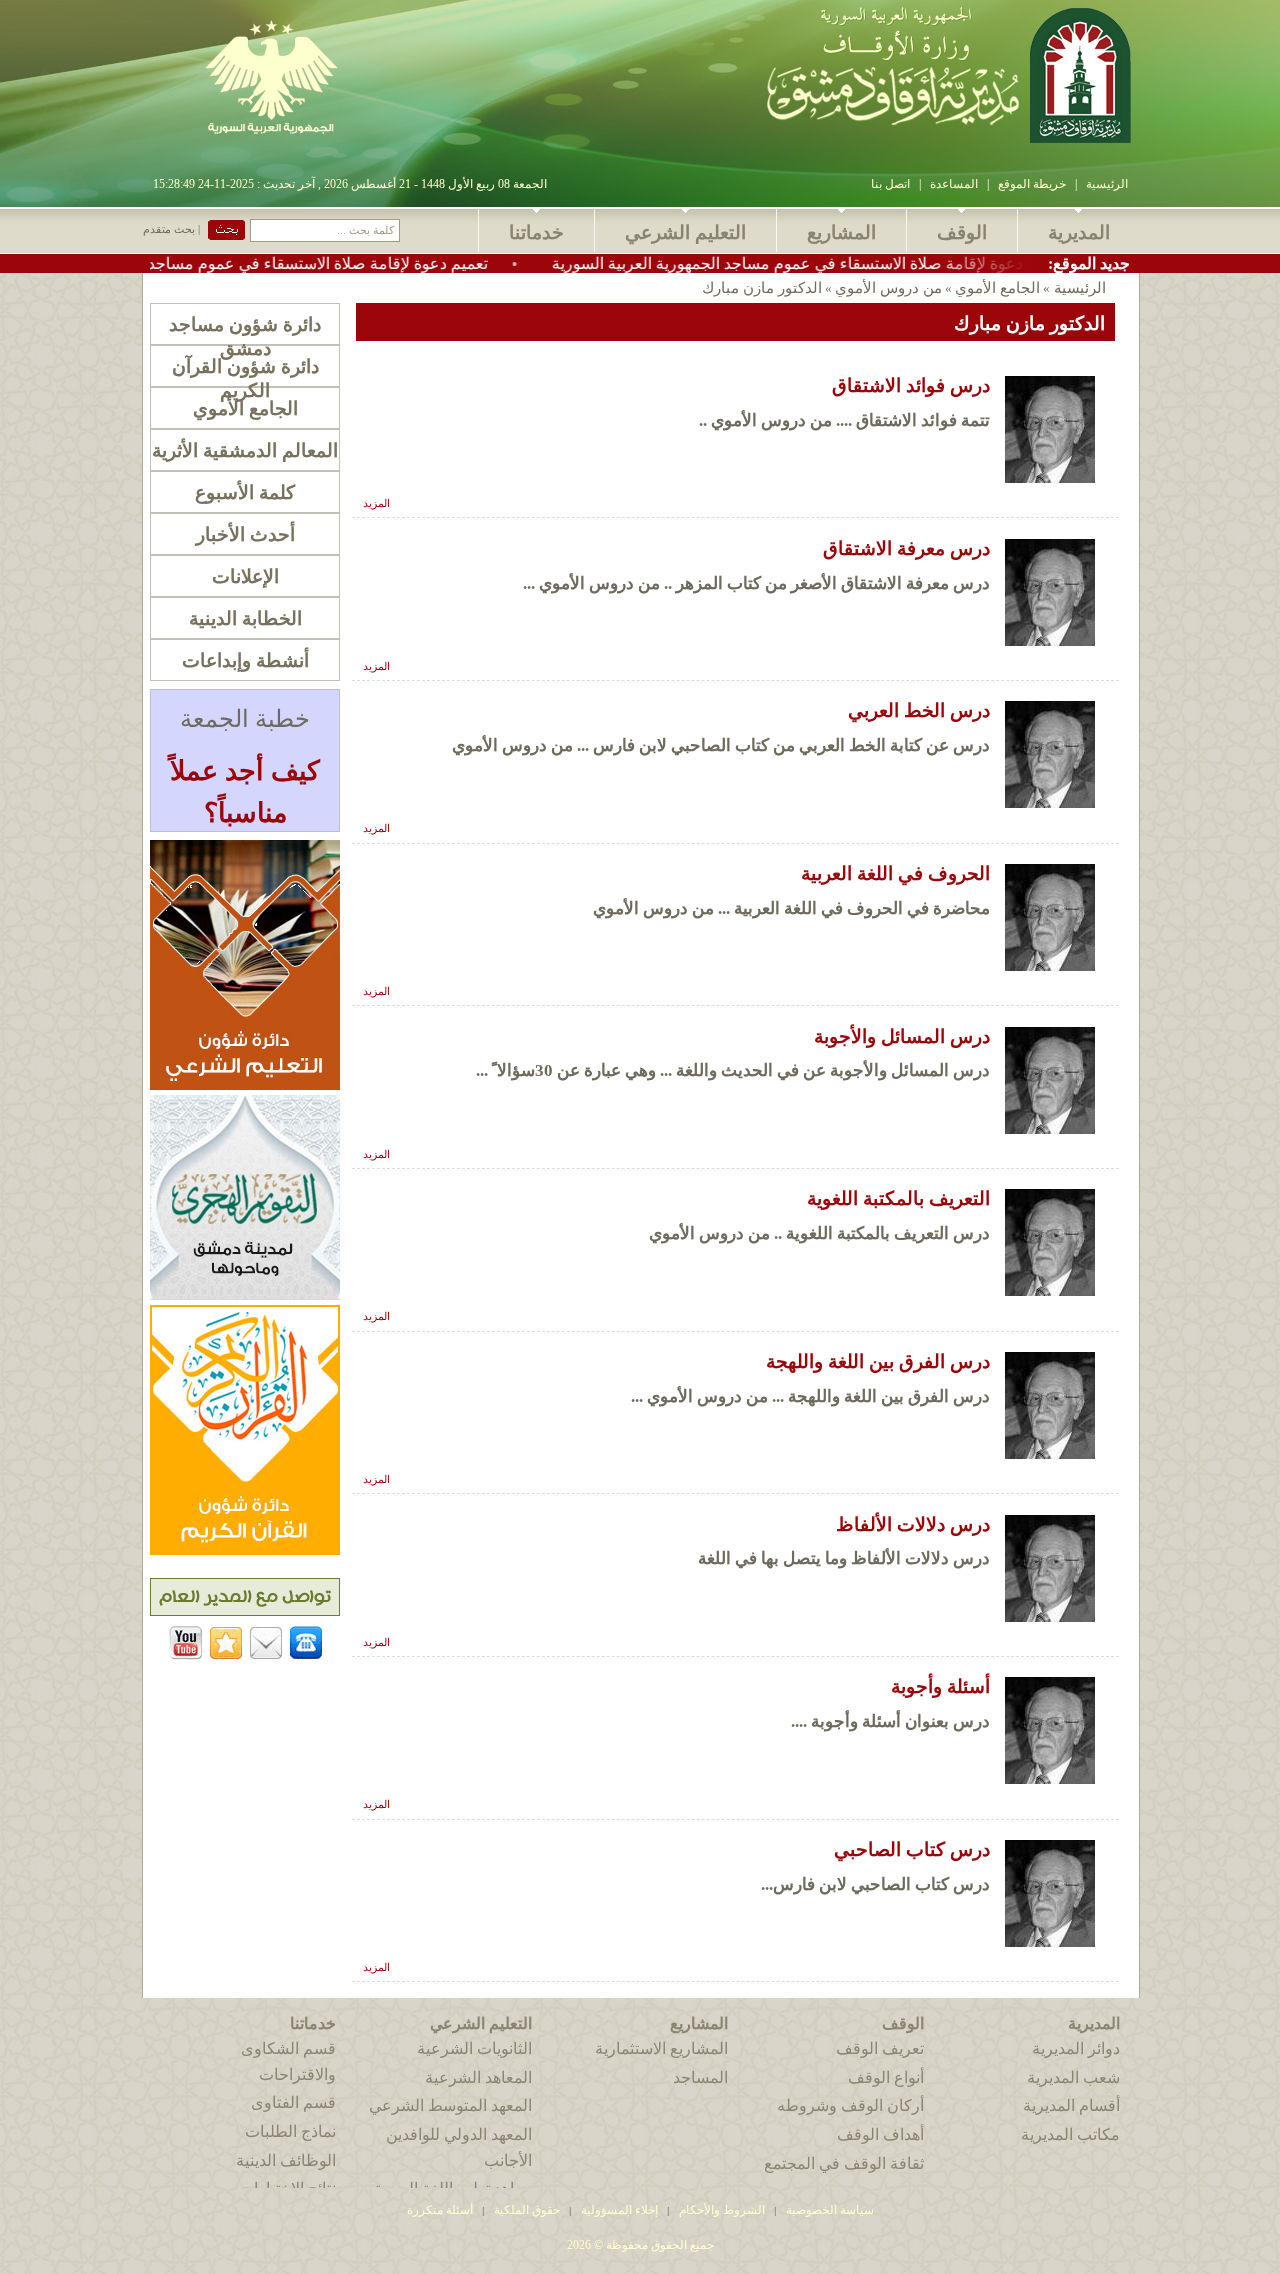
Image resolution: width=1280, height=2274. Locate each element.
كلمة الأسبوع (245, 492)
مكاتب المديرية (1070, 2134)
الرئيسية (1107, 184)
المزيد (376, 503)
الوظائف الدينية (286, 2160)
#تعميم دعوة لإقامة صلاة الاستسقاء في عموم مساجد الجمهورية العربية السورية (303, 263)
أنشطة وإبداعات (245, 660)
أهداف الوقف (880, 2134)
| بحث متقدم (171, 229)
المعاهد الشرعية (478, 2077)
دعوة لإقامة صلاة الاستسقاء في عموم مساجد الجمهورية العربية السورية (862, 263)
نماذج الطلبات (290, 2131)
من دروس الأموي (888, 288)
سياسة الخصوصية (830, 2210)
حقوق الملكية (525, 2210)
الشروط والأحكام (722, 2210)
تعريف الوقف (880, 2048)
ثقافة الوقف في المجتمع (844, 2163)
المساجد (700, 2077)
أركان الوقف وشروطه (850, 2105)
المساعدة (954, 184)
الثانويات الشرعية (474, 2048)
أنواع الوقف (886, 2077)
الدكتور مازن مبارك (762, 288)
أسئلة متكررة (440, 2210)
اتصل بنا (890, 184)
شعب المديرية (1073, 2077)
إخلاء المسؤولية (619, 2210)
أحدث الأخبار (245, 534)
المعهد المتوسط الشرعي (450, 2105)
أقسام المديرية (1071, 2105)
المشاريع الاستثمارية (661, 2048)
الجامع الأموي (997, 288)
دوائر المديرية (1076, 2048)
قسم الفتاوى (293, 2102)
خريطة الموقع (1032, 184)
